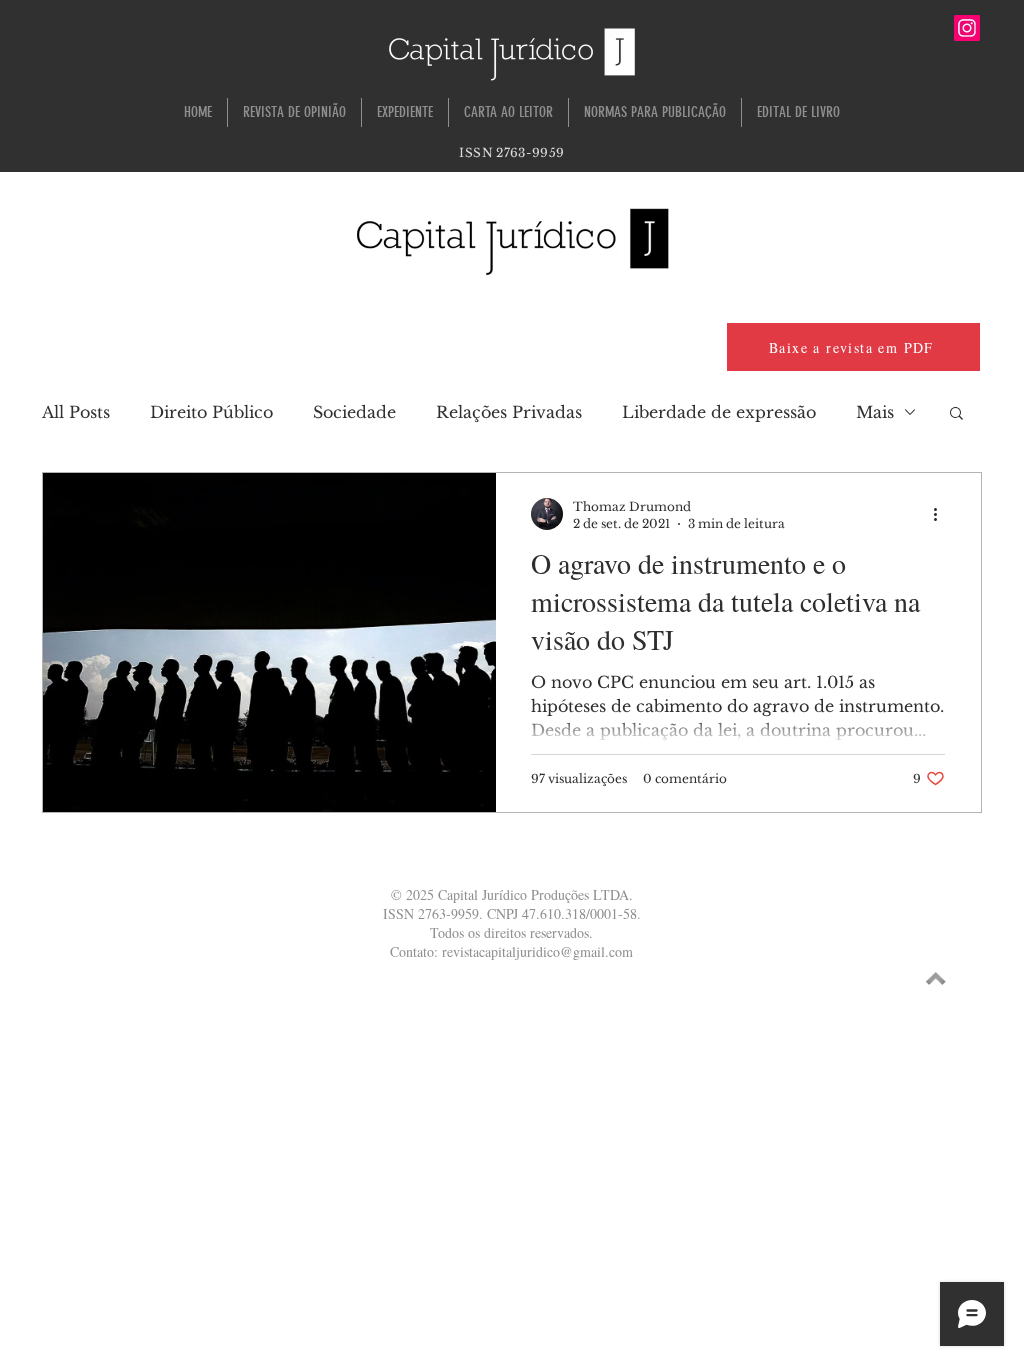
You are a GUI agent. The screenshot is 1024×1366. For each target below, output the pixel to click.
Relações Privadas (509, 412)
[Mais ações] (942, 514)
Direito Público (211, 412)
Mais (875, 412)
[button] (956, 414)
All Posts (76, 412)
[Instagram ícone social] (967, 28)
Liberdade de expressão (719, 412)
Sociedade (354, 412)
